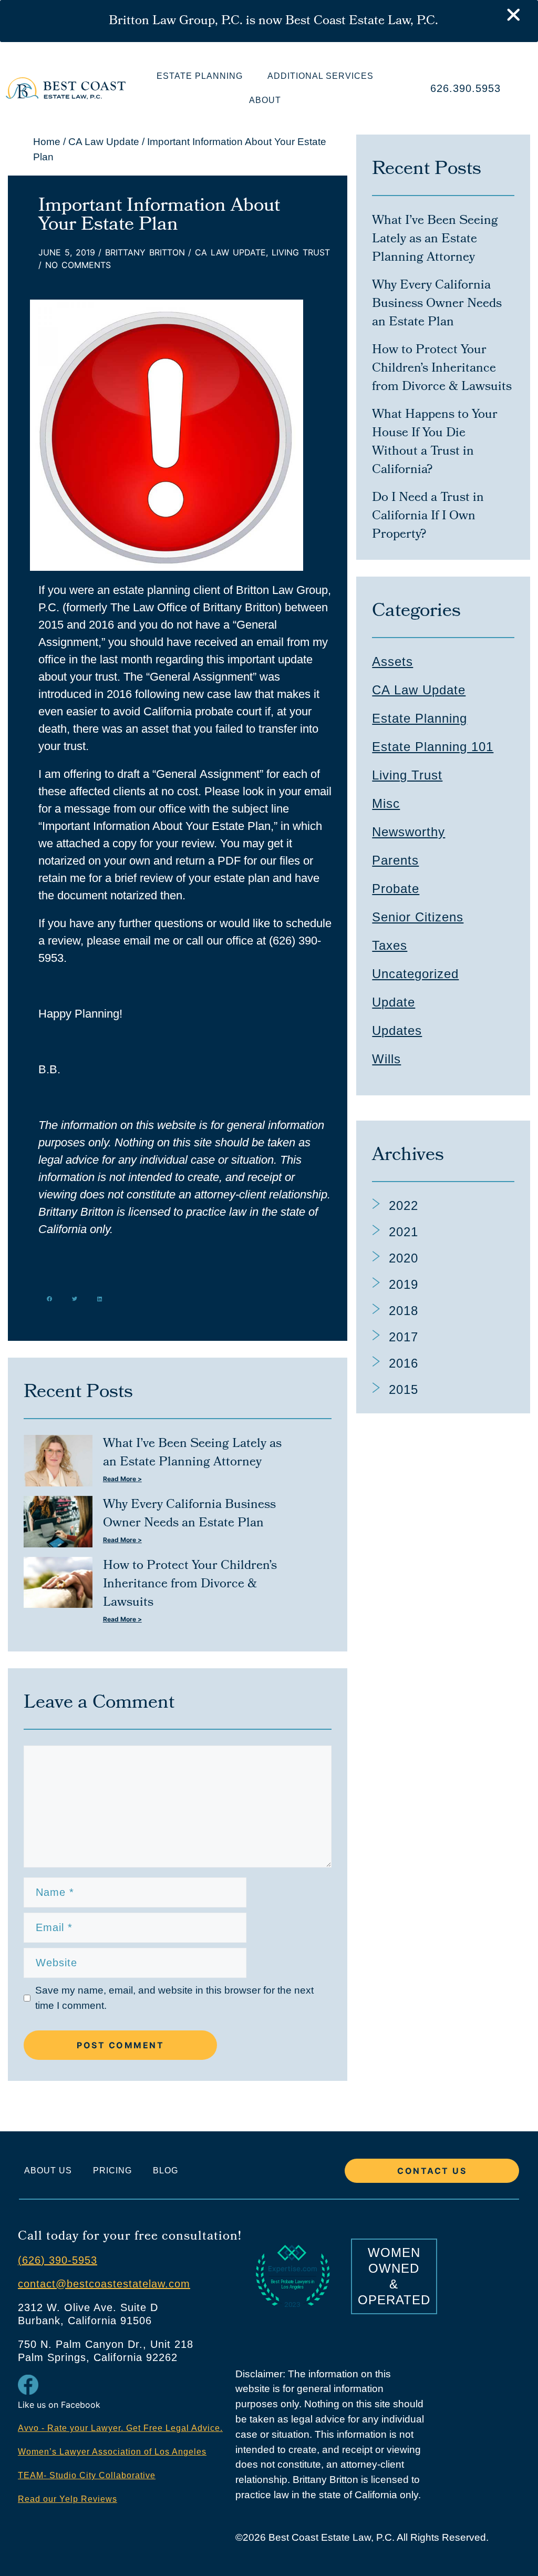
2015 (403, 1389)
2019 (403, 1284)
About (265, 100)
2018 (403, 1311)
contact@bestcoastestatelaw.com (104, 2284)
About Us (48, 2170)
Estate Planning (200, 76)
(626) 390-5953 (58, 2260)
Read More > (122, 1479)
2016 (403, 1363)
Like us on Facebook (59, 2405)
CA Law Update (104, 142)
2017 (403, 1337)
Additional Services (320, 76)
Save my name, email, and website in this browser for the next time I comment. (174, 1998)
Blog (165, 2170)
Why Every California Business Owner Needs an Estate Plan (189, 1514)
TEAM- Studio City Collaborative (87, 2475)
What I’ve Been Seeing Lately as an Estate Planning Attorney (192, 1453)
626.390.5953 (465, 88)
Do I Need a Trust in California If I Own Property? (428, 516)
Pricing (112, 2170)
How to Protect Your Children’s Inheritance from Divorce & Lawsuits (190, 1584)
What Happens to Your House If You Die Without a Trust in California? (435, 443)
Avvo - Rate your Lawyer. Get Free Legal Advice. (120, 2428)
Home (47, 142)
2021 (403, 1232)
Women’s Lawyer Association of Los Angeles (112, 2452)
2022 (403, 1205)
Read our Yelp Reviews (68, 2499)
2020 (403, 1258)
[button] (50, 1299)
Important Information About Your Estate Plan (159, 216)
